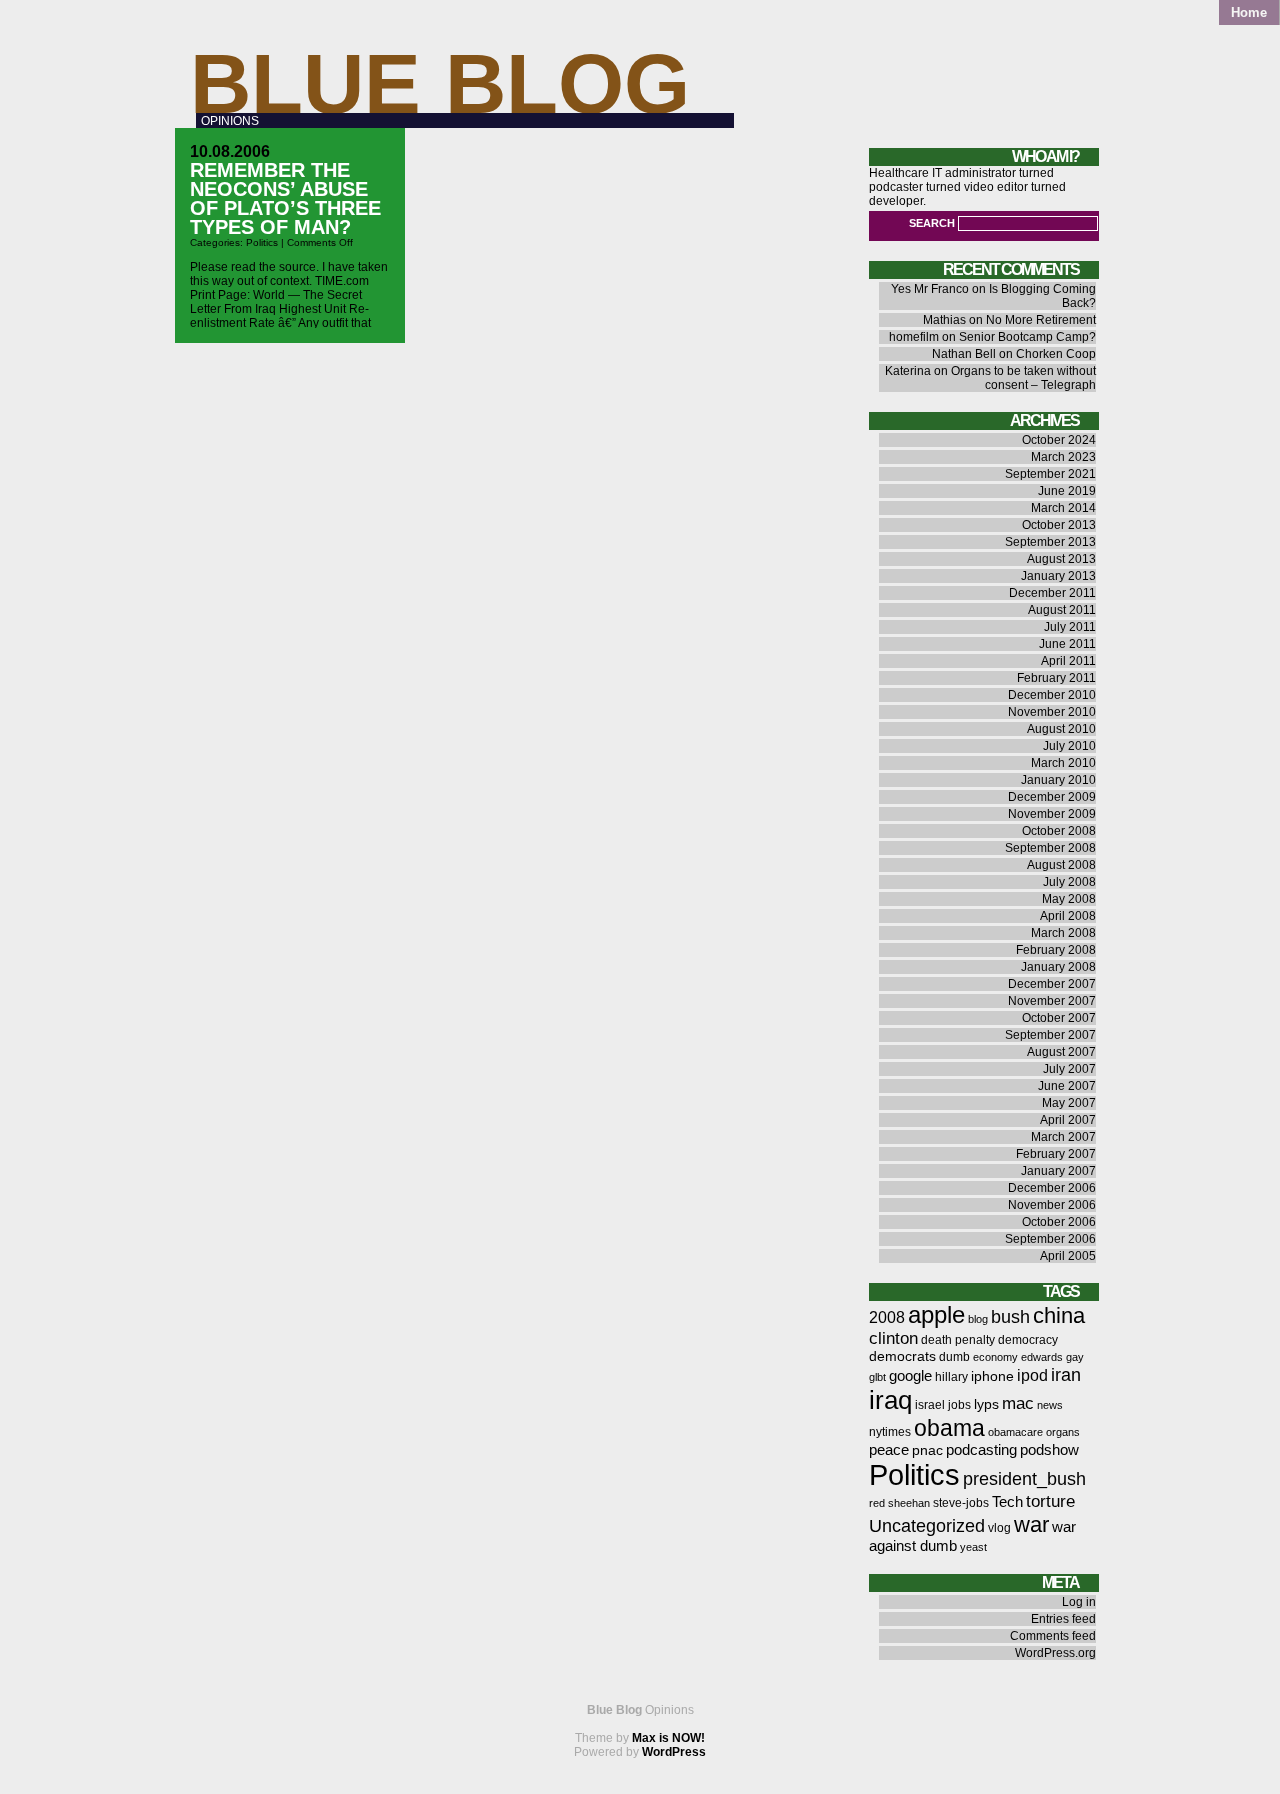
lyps (986, 1404)
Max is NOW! (668, 1738)
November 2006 (1052, 1205)
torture (1050, 1501)
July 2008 (1069, 882)
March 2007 (1063, 1137)
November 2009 (1052, 814)
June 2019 (1067, 491)
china (1059, 1315)
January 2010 (1058, 780)
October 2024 (1059, 440)
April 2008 (1068, 916)
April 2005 (1068, 1256)
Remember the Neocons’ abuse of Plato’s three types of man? (285, 198)
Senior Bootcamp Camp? (1027, 337)
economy (995, 1357)
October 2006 (1059, 1222)
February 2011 (1056, 678)
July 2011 (1070, 627)
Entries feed (1063, 1619)
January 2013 (1058, 576)
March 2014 (1063, 508)
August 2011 (1062, 610)
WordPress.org (1055, 1653)
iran (1066, 1374)
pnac (927, 1450)
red (877, 1503)
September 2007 (1050, 1035)
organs (1063, 1432)
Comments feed (1053, 1636)
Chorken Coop (1056, 354)
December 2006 (1052, 1188)
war (1031, 1524)
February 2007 (1056, 1154)
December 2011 (1052, 593)
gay (1075, 1357)
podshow (1049, 1450)
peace (889, 1450)
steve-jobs (961, 1503)
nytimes (890, 1432)
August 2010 (1061, 729)
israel (930, 1405)
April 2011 (1068, 661)
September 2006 (1050, 1239)
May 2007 (1069, 1103)
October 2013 (1059, 525)
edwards (1042, 1357)
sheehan (909, 1503)
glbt (877, 1377)
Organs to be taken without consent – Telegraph (1023, 378)
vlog (999, 1528)
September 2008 (1050, 848)
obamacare (1015, 1432)
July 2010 (1069, 746)
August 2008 (1061, 865)
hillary (951, 1377)
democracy (1028, 1340)
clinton (893, 1338)
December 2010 (1052, 695)
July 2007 (1069, 1069)
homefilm (914, 337)
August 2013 (1061, 559)
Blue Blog (440, 83)
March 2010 (1063, 763)
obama (949, 1428)
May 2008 (1069, 899)
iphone (992, 1376)
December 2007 (1052, 984)
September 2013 (1050, 542)
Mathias (944, 320)
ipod (1032, 1375)
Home (1249, 12)
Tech (1007, 1502)
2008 (887, 1317)
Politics (262, 242)
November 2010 (1052, 712)
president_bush (1024, 1478)
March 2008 (1063, 933)
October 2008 (1059, 831)
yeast (973, 1547)
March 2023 (1063, 457)
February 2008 (1056, 950)
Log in (1079, 1602)
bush (1010, 1316)
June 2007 (1067, 1086)
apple (936, 1314)
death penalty (958, 1340)
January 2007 (1058, 1171)
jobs (959, 1405)
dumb (954, 1357)
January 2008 (1058, 967)
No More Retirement (1041, 320)
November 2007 (1052, 1001)
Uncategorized (927, 1525)
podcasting (981, 1450)
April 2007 (1068, 1120)
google (910, 1376)
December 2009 (1052, 797)
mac (1018, 1403)
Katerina (908, 371)
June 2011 (1067, 644)
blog (978, 1319)
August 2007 (1061, 1052)
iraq (890, 1400)
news (1050, 1405)
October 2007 (1059, 1018)
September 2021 (1050, 474)
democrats (902, 1356)
